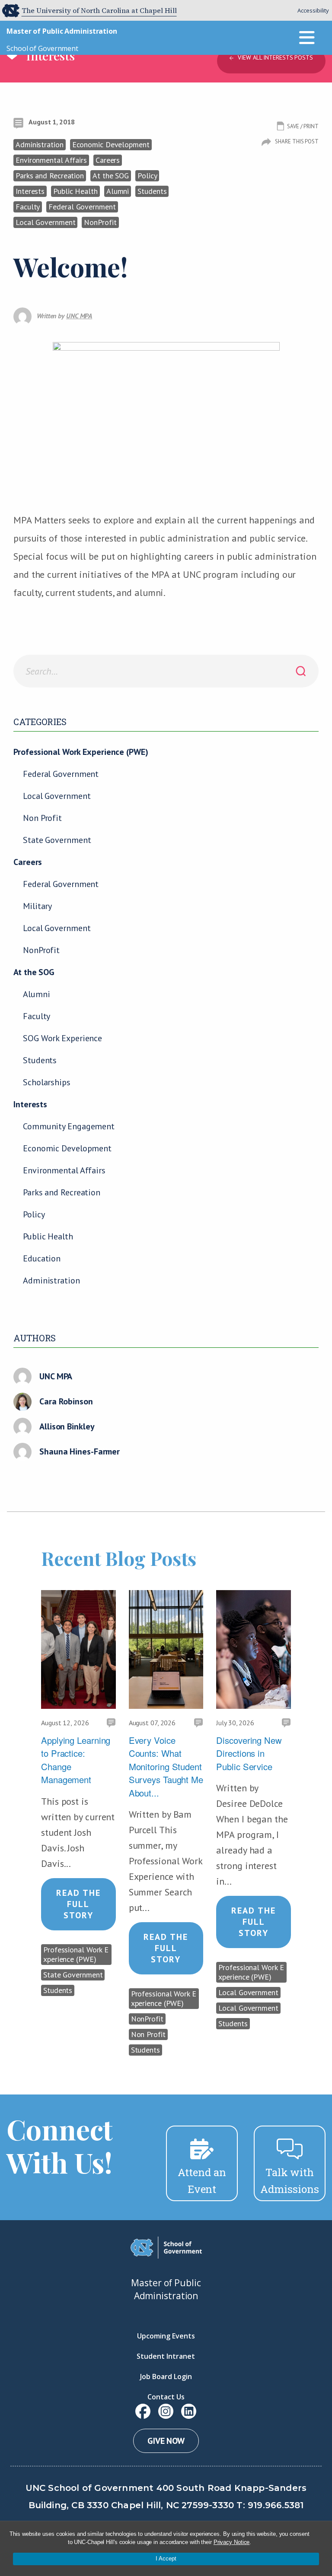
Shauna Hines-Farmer (80, 1451)
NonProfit (41, 950)
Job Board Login (166, 2376)
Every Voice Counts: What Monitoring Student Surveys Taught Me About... (166, 1766)
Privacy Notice (232, 2542)
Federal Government (61, 774)
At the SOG (34, 972)
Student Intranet (166, 2356)
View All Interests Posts (275, 57)
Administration (51, 1280)
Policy (34, 1214)
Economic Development (67, 1148)
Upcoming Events (166, 2336)
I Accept (166, 2559)
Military (37, 906)
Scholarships (47, 1082)
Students (40, 1060)
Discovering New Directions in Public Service (249, 1753)
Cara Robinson (66, 1401)
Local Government (57, 796)
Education (42, 1258)
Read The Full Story (78, 1904)
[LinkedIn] (189, 2411)
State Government (57, 840)
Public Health (48, 1236)
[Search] (301, 671)
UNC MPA (56, 1376)
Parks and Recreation (62, 1192)
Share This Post (297, 141)
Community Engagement (69, 1126)
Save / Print (303, 126)
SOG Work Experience (62, 1038)
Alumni (36, 994)
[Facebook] (143, 2411)
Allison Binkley (67, 1426)
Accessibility (313, 10)
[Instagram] (166, 2411)
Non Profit (42, 818)
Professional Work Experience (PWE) (81, 752)
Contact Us (166, 2397)
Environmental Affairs (64, 1170)
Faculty (37, 1016)
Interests (30, 1104)
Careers (28, 862)
